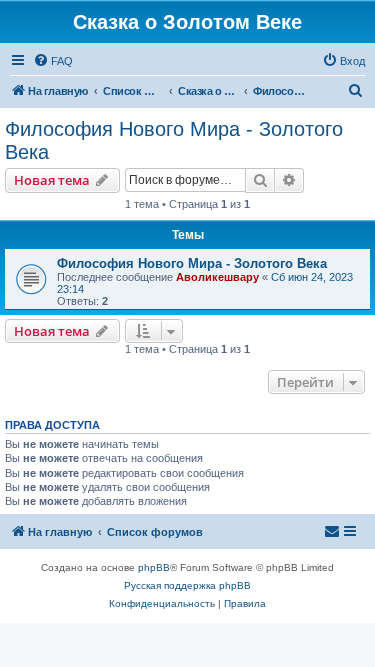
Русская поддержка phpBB (187, 585)
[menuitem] (53, 61)
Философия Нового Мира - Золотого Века (174, 140)
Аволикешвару (217, 277)
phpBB (154, 567)
